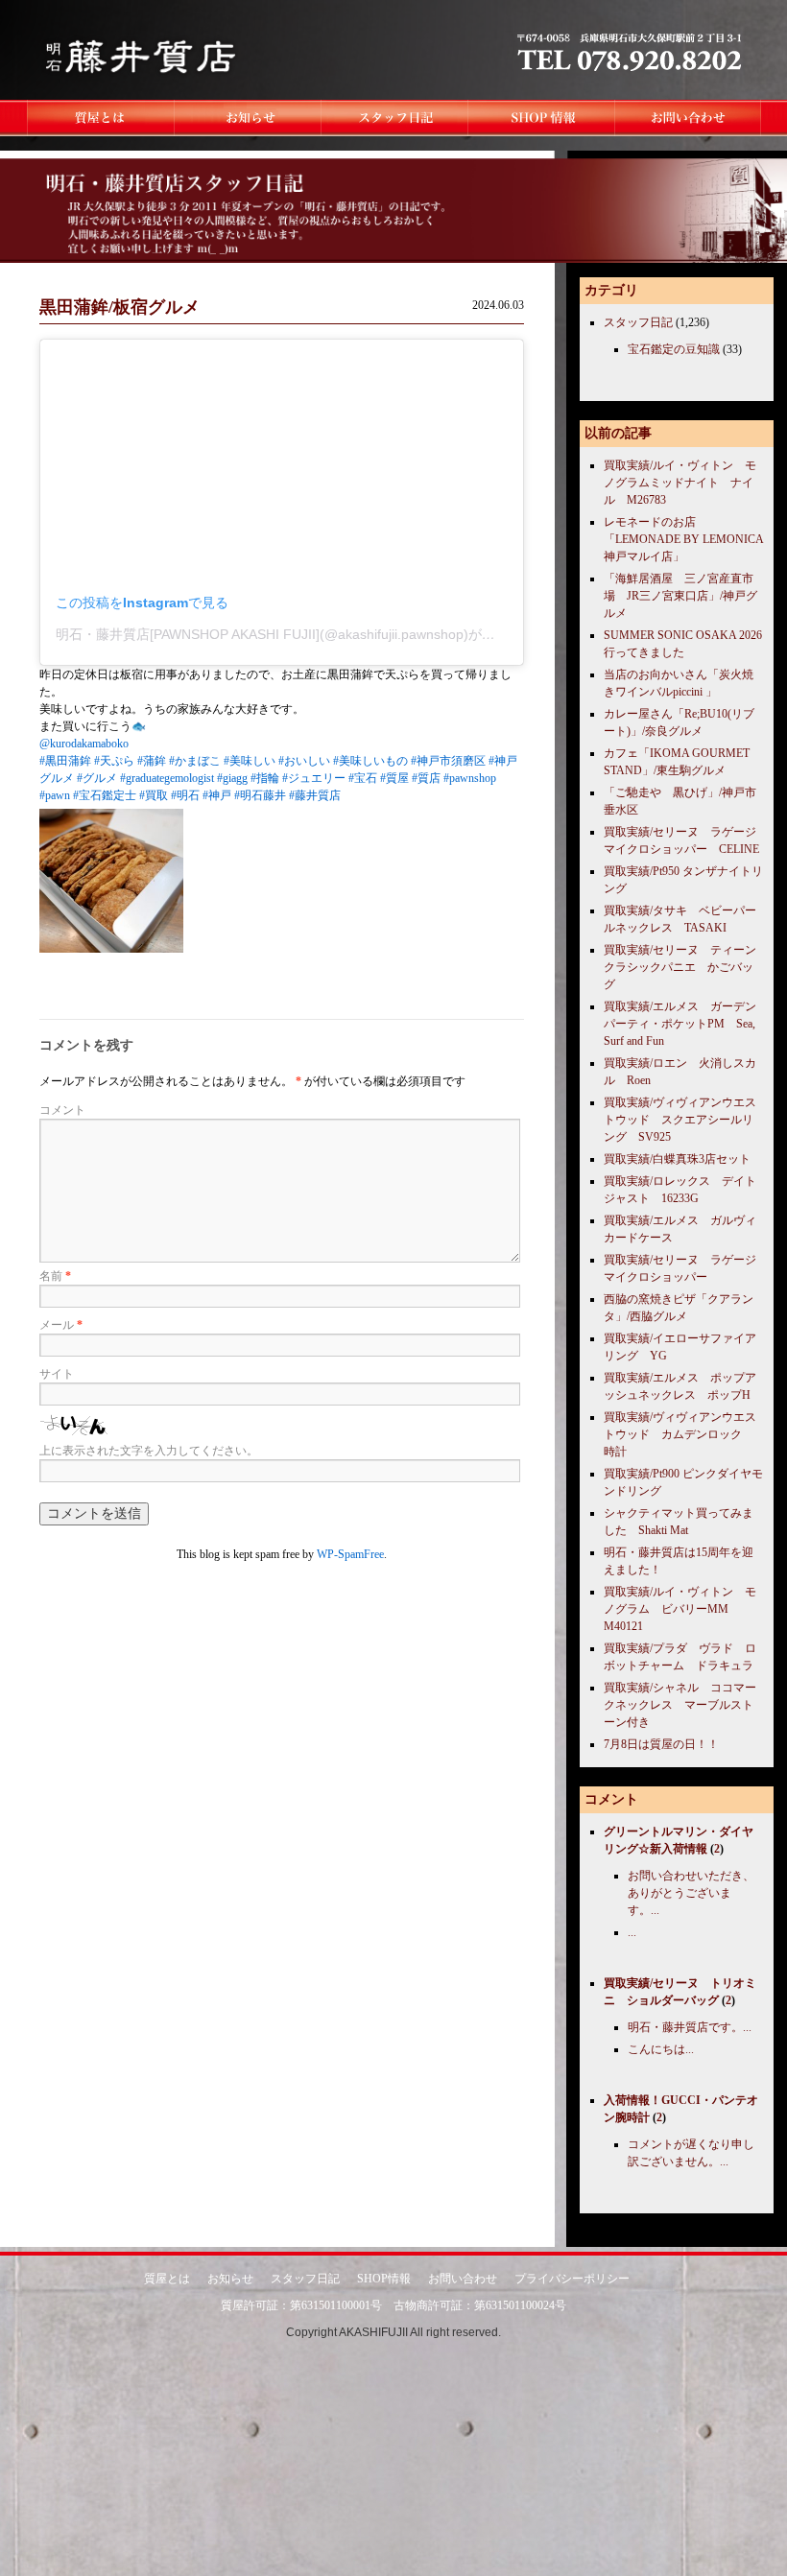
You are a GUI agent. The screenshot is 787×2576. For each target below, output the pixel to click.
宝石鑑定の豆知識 (674, 349)
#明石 (185, 795)
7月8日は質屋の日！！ (661, 1744)
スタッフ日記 (638, 322)
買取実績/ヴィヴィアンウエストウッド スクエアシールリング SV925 (680, 1120)
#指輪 (265, 778)
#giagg (232, 778)
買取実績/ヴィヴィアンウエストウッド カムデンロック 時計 (680, 1434)
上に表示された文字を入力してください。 (149, 1451)
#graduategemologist (167, 778)
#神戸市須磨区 (448, 761)
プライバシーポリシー (572, 2279)
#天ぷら (114, 761)
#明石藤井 (260, 795)
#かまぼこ (195, 761)
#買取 (154, 795)
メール (61, 1325)
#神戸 (217, 795)
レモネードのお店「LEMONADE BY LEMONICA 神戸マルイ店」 (683, 539)
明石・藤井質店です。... (690, 2027)
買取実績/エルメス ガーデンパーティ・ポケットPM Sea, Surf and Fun (680, 1024)
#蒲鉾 (152, 761)
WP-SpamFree (350, 1554)
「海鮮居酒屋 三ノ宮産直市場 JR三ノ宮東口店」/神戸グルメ (680, 596)
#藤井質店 (315, 795)
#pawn (55, 795)
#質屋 (394, 778)
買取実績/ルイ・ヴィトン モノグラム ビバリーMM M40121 (680, 1609)
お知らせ (230, 2279)
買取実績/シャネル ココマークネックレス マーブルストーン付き (680, 1705)
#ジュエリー (314, 778)
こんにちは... (661, 2049)
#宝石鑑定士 (105, 795)
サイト (57, 1374)
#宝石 (363, 778)
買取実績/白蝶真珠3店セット (677, 1159)
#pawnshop (470, 778)
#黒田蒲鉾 (65, 761)
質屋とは (167, 2279)
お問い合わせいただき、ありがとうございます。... (691, 1893)
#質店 (426, 778)
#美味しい (250, 761)
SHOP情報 (384, 2279)
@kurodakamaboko (84, 744)
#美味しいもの (370, 761)
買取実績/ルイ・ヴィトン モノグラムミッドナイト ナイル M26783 (680, 483)
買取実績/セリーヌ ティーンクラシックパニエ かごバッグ (680, 967)
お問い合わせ (463, 2279)
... (632, 1932)
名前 (55, 1276)
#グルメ (97, 778)
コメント (62, 1110)
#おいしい (304, 761)
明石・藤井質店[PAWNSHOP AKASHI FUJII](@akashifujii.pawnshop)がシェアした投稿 (316, 634)
